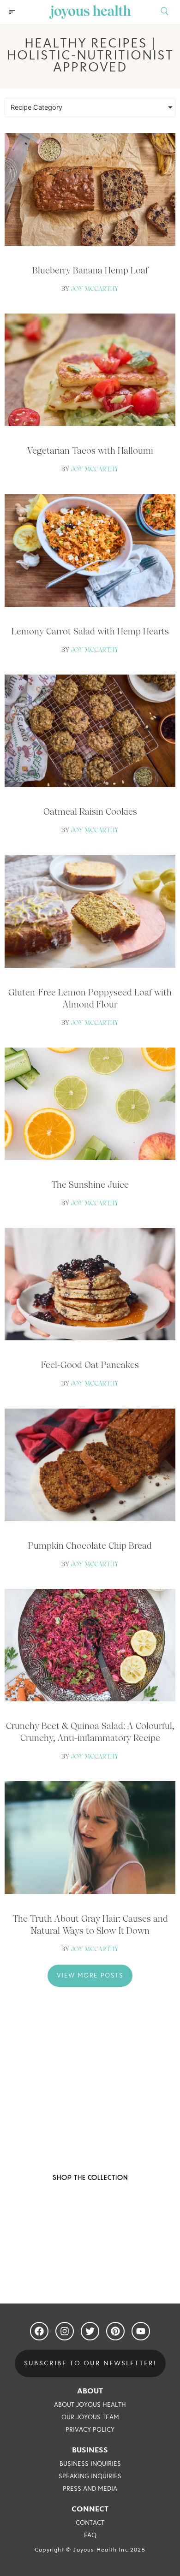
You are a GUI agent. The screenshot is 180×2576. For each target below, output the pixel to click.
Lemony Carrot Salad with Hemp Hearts (90, 631)
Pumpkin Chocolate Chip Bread (90, 1546)
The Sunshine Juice (90, 1184)
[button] (12, 12)
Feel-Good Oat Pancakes (90, 1365)
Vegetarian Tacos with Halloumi (90, 450)
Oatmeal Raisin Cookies (90, 811)
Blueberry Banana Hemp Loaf (90, 270)
